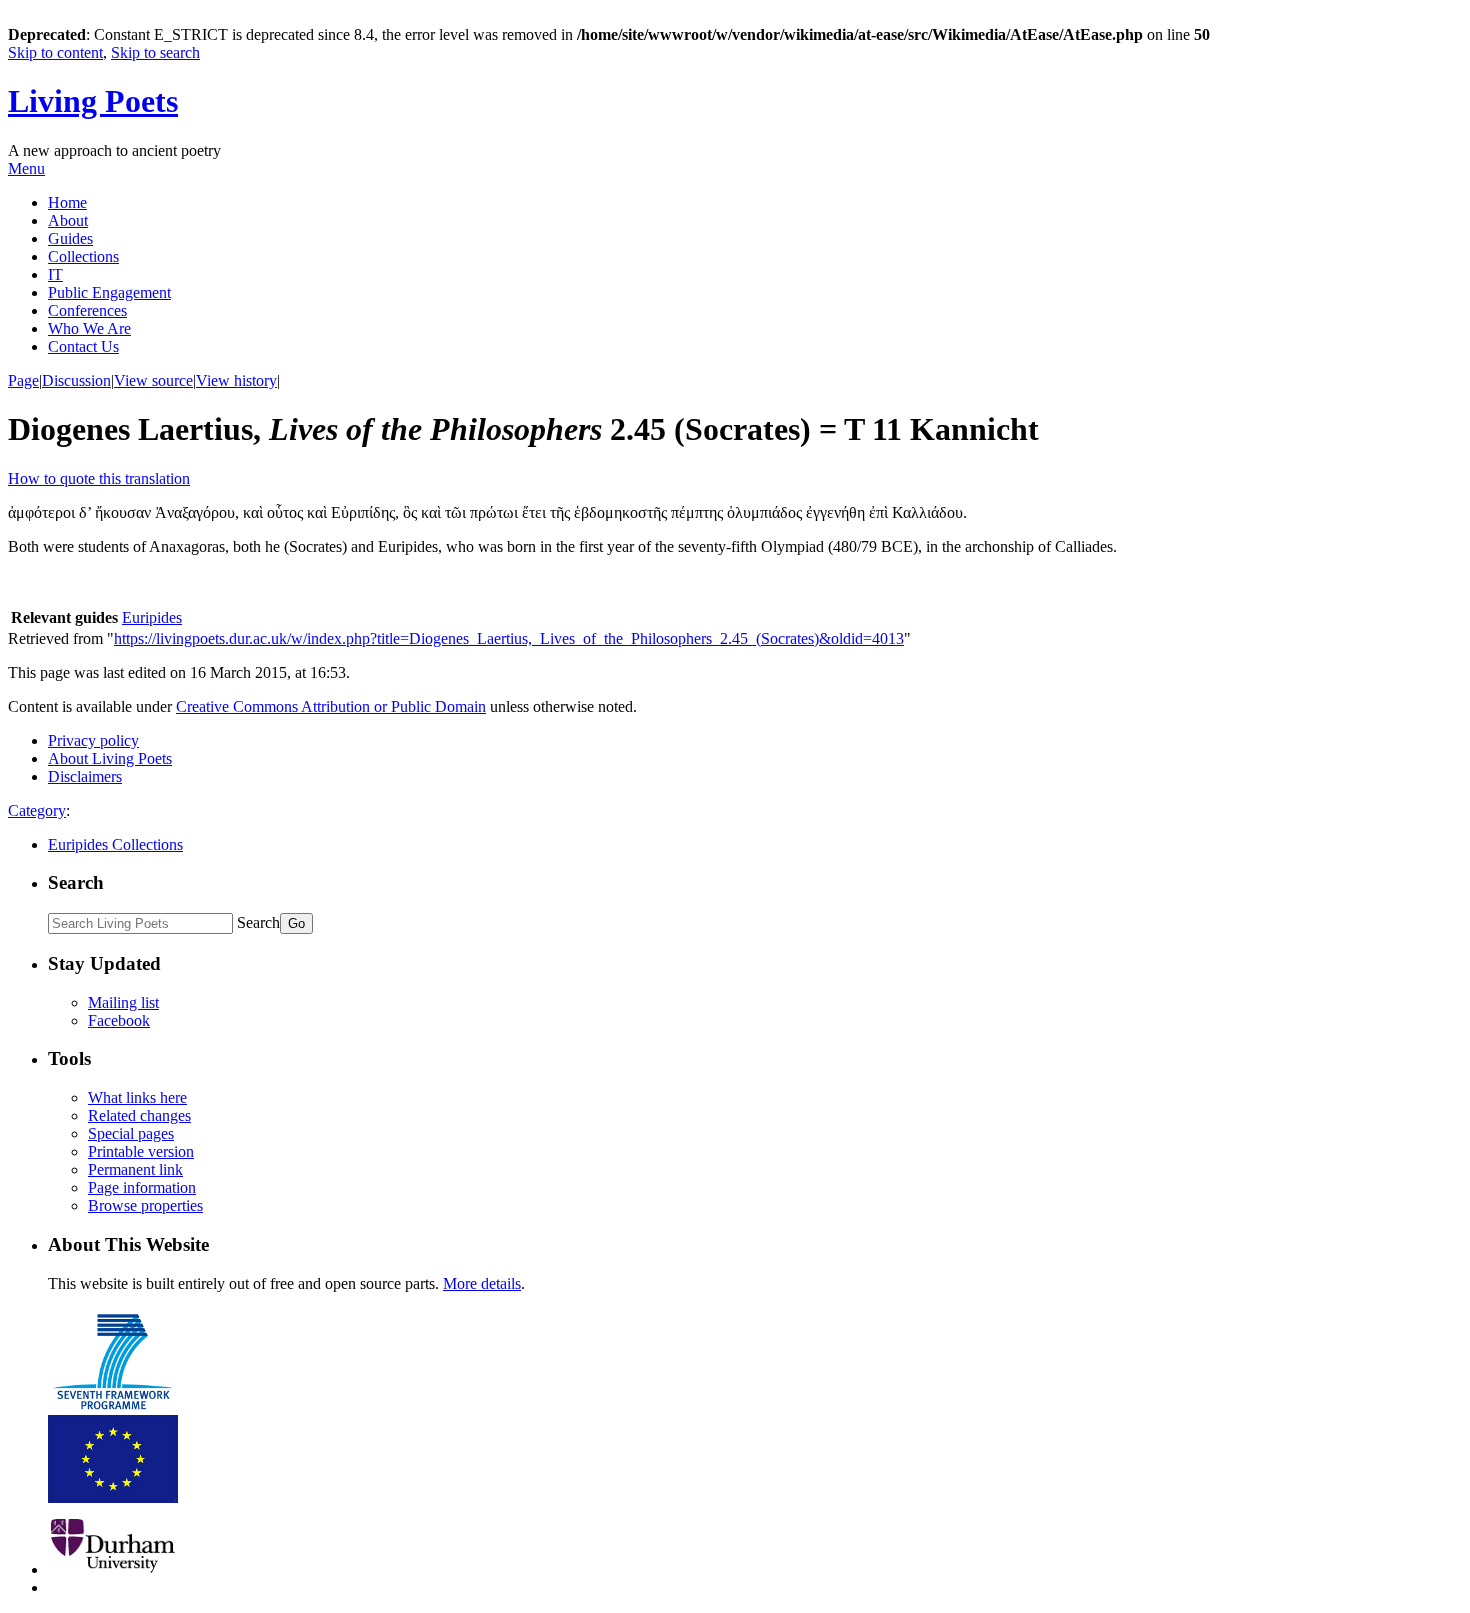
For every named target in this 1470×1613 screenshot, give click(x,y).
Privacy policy (93, 740)
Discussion (76, 380)
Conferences (87, 310)
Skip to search (155, 52)
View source (153, 380)
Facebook (119, 1020)
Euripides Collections (115, 844)
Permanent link (135, 1169)
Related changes (139, 1115)
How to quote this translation (99, 478)
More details (482, 1283)
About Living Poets (110, 758)
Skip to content (55, 52)
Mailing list (123, 1002)
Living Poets (93, 101)
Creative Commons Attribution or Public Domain (331, 706)
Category (37, 810)
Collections (83, 256)
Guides (70, 238)
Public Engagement (109, 292)
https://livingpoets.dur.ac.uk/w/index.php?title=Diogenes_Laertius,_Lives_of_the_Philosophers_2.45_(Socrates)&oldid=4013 (509, 638)
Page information (142, 1187)
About (68, 220)
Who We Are (89, 328)
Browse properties (145, 1205)
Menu (26, 168)
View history (236, 380)
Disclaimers (85, 776)
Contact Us (83, 346)
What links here (137, 1097)
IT (55, 274)
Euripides (152, 617)
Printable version (141, 1151)
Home (67, 202)
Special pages (131, 1133)
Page (23, 380)
